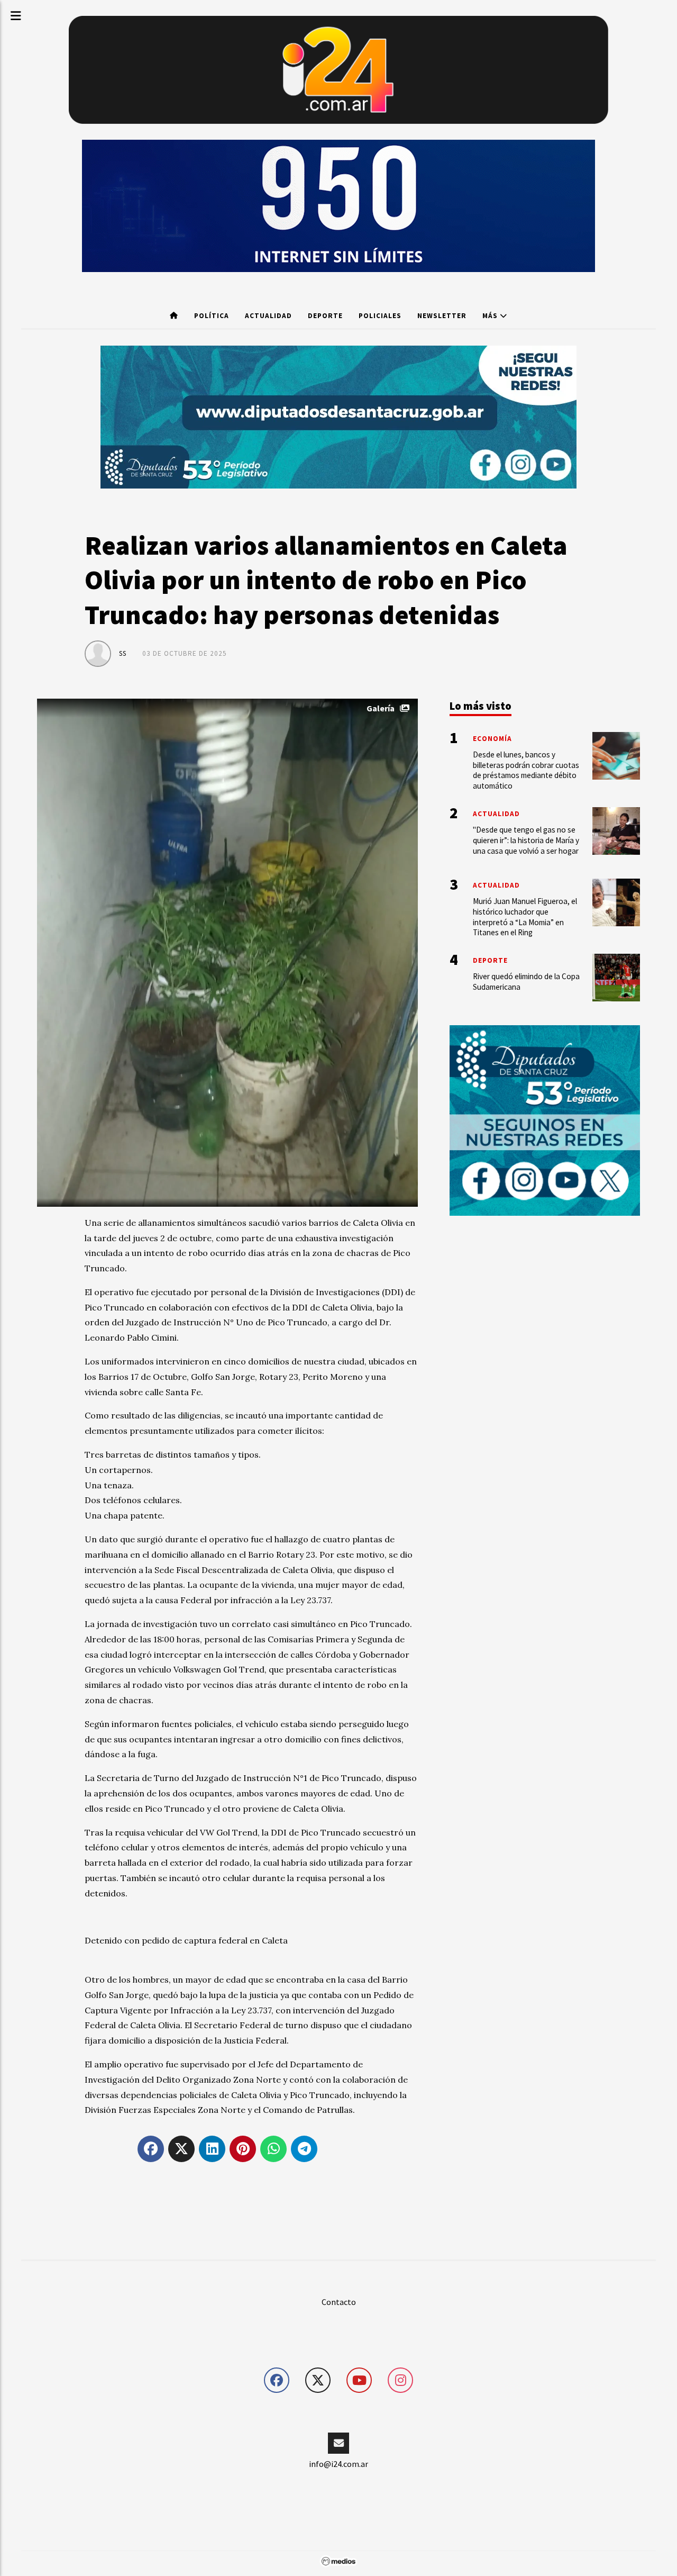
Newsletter (442, 316)
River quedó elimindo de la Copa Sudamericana (526, 982)
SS (123, 653)
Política (212, 316)
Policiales (380, 316)
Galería (381, 708)
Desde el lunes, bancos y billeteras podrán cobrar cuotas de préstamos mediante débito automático (526, 770)
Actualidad (268, 316)
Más (491, 316)
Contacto (339, 2302)
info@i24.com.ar (338, 2464)
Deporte (325, 316)
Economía (492, 739)
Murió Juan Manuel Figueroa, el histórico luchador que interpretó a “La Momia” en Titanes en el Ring (525, 917)
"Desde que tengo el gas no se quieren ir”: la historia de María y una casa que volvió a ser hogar (526, 840)
